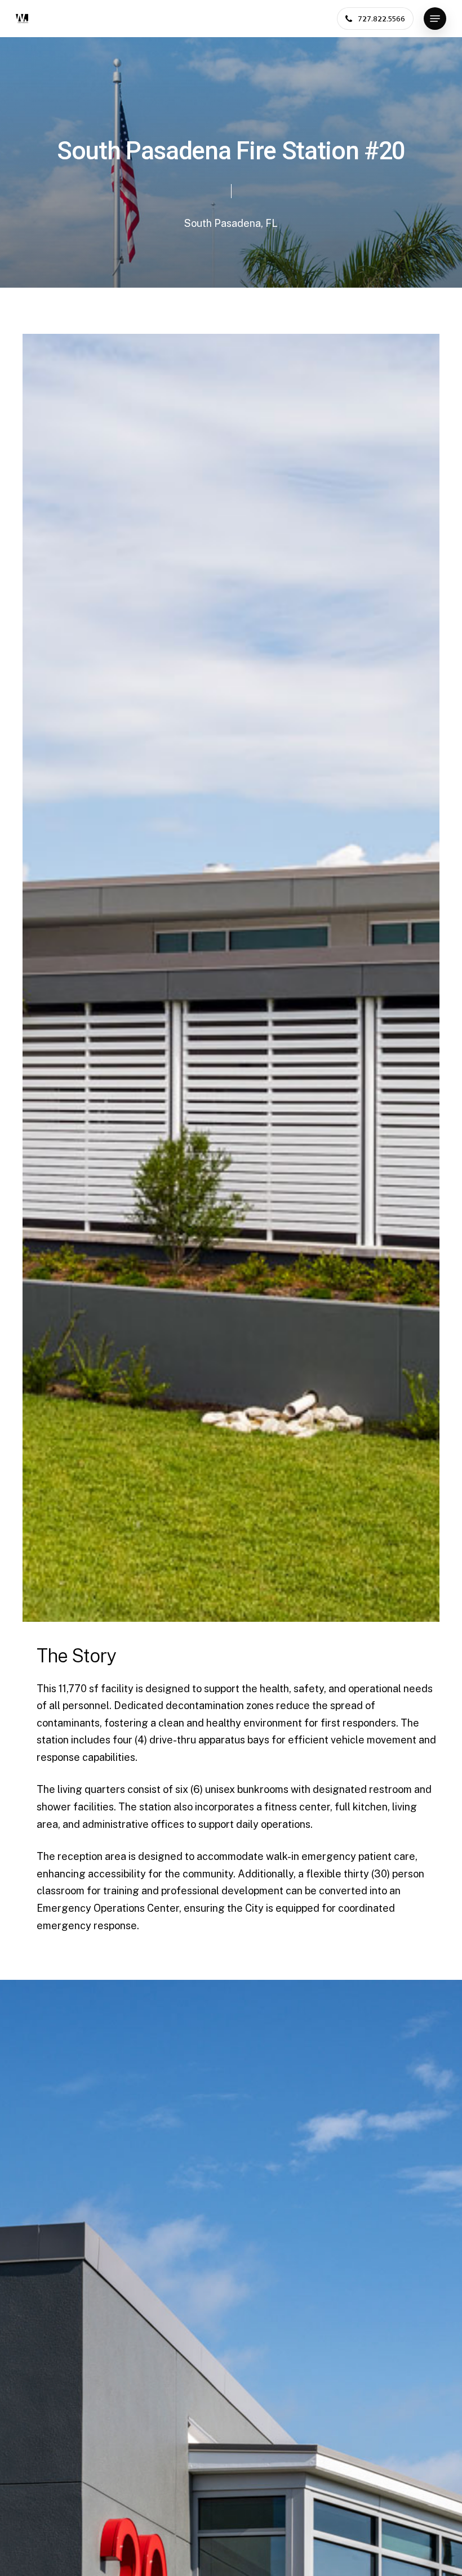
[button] (435, 19)
